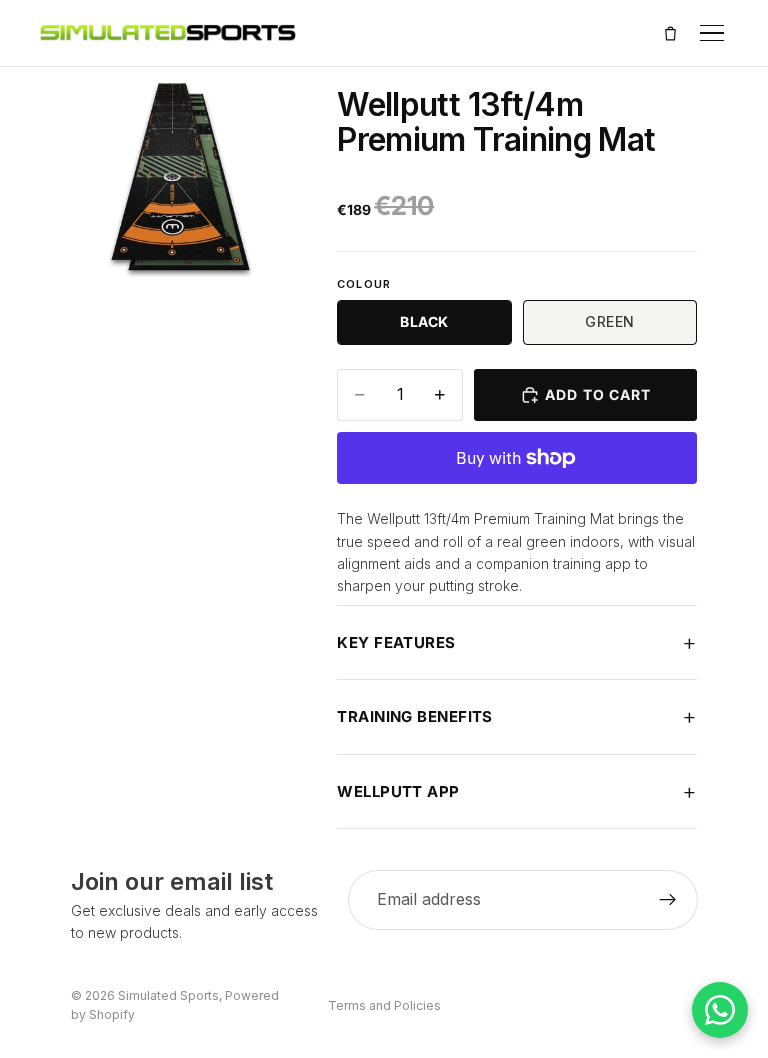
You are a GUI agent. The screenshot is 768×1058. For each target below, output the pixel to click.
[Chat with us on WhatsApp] (720, 1010)
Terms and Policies (384, 1005)
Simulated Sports (168, 995)
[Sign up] (667, 900)
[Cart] (670, 33)
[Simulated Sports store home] (168, 33)
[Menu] (712, 33)
